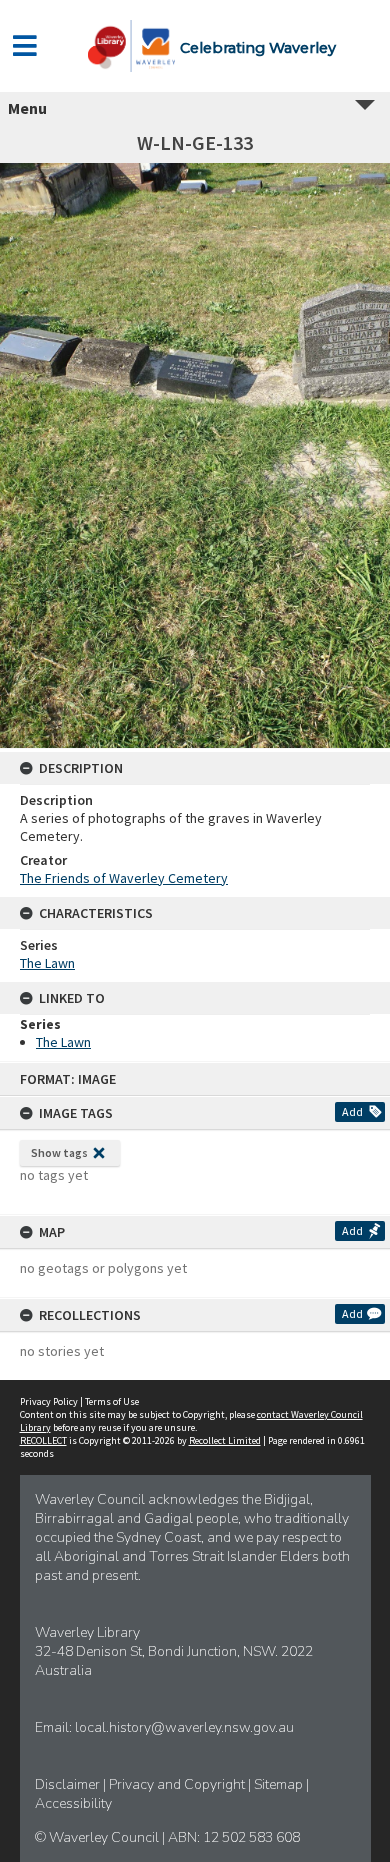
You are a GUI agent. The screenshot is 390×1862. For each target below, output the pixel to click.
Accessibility (73, 1803)
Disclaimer (69, 1784)
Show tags (59, 1152)
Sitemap (280, 1784)
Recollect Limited (225, 1440)
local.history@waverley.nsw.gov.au (184, 1727)
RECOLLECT (43, 1440)
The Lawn (47, 963)
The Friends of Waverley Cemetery (124, 878)
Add (352, 1111)
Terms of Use (112, 1401)
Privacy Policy (49, 1401)
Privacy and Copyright (178, 1784)
